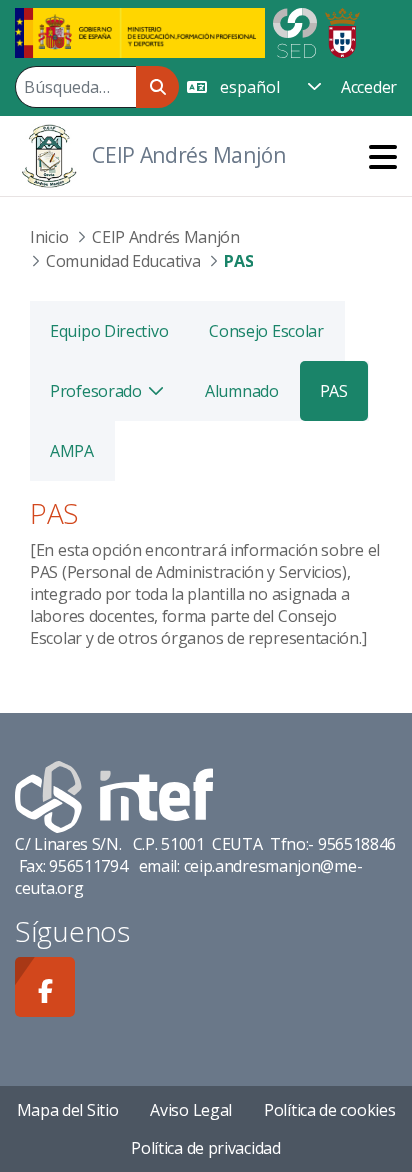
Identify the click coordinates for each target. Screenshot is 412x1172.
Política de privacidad (205, 1148)
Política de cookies (329, 1110)
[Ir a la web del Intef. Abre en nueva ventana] (114, 795)
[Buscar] (157, 87)
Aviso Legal (191, 1110)
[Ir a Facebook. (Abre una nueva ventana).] (45, 987)
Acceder (369, 87)
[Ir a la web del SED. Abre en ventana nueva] (295, 31)
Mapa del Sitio (68, 1110)
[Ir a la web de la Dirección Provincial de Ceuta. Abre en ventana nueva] (342, 31)
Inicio (49, 237)
